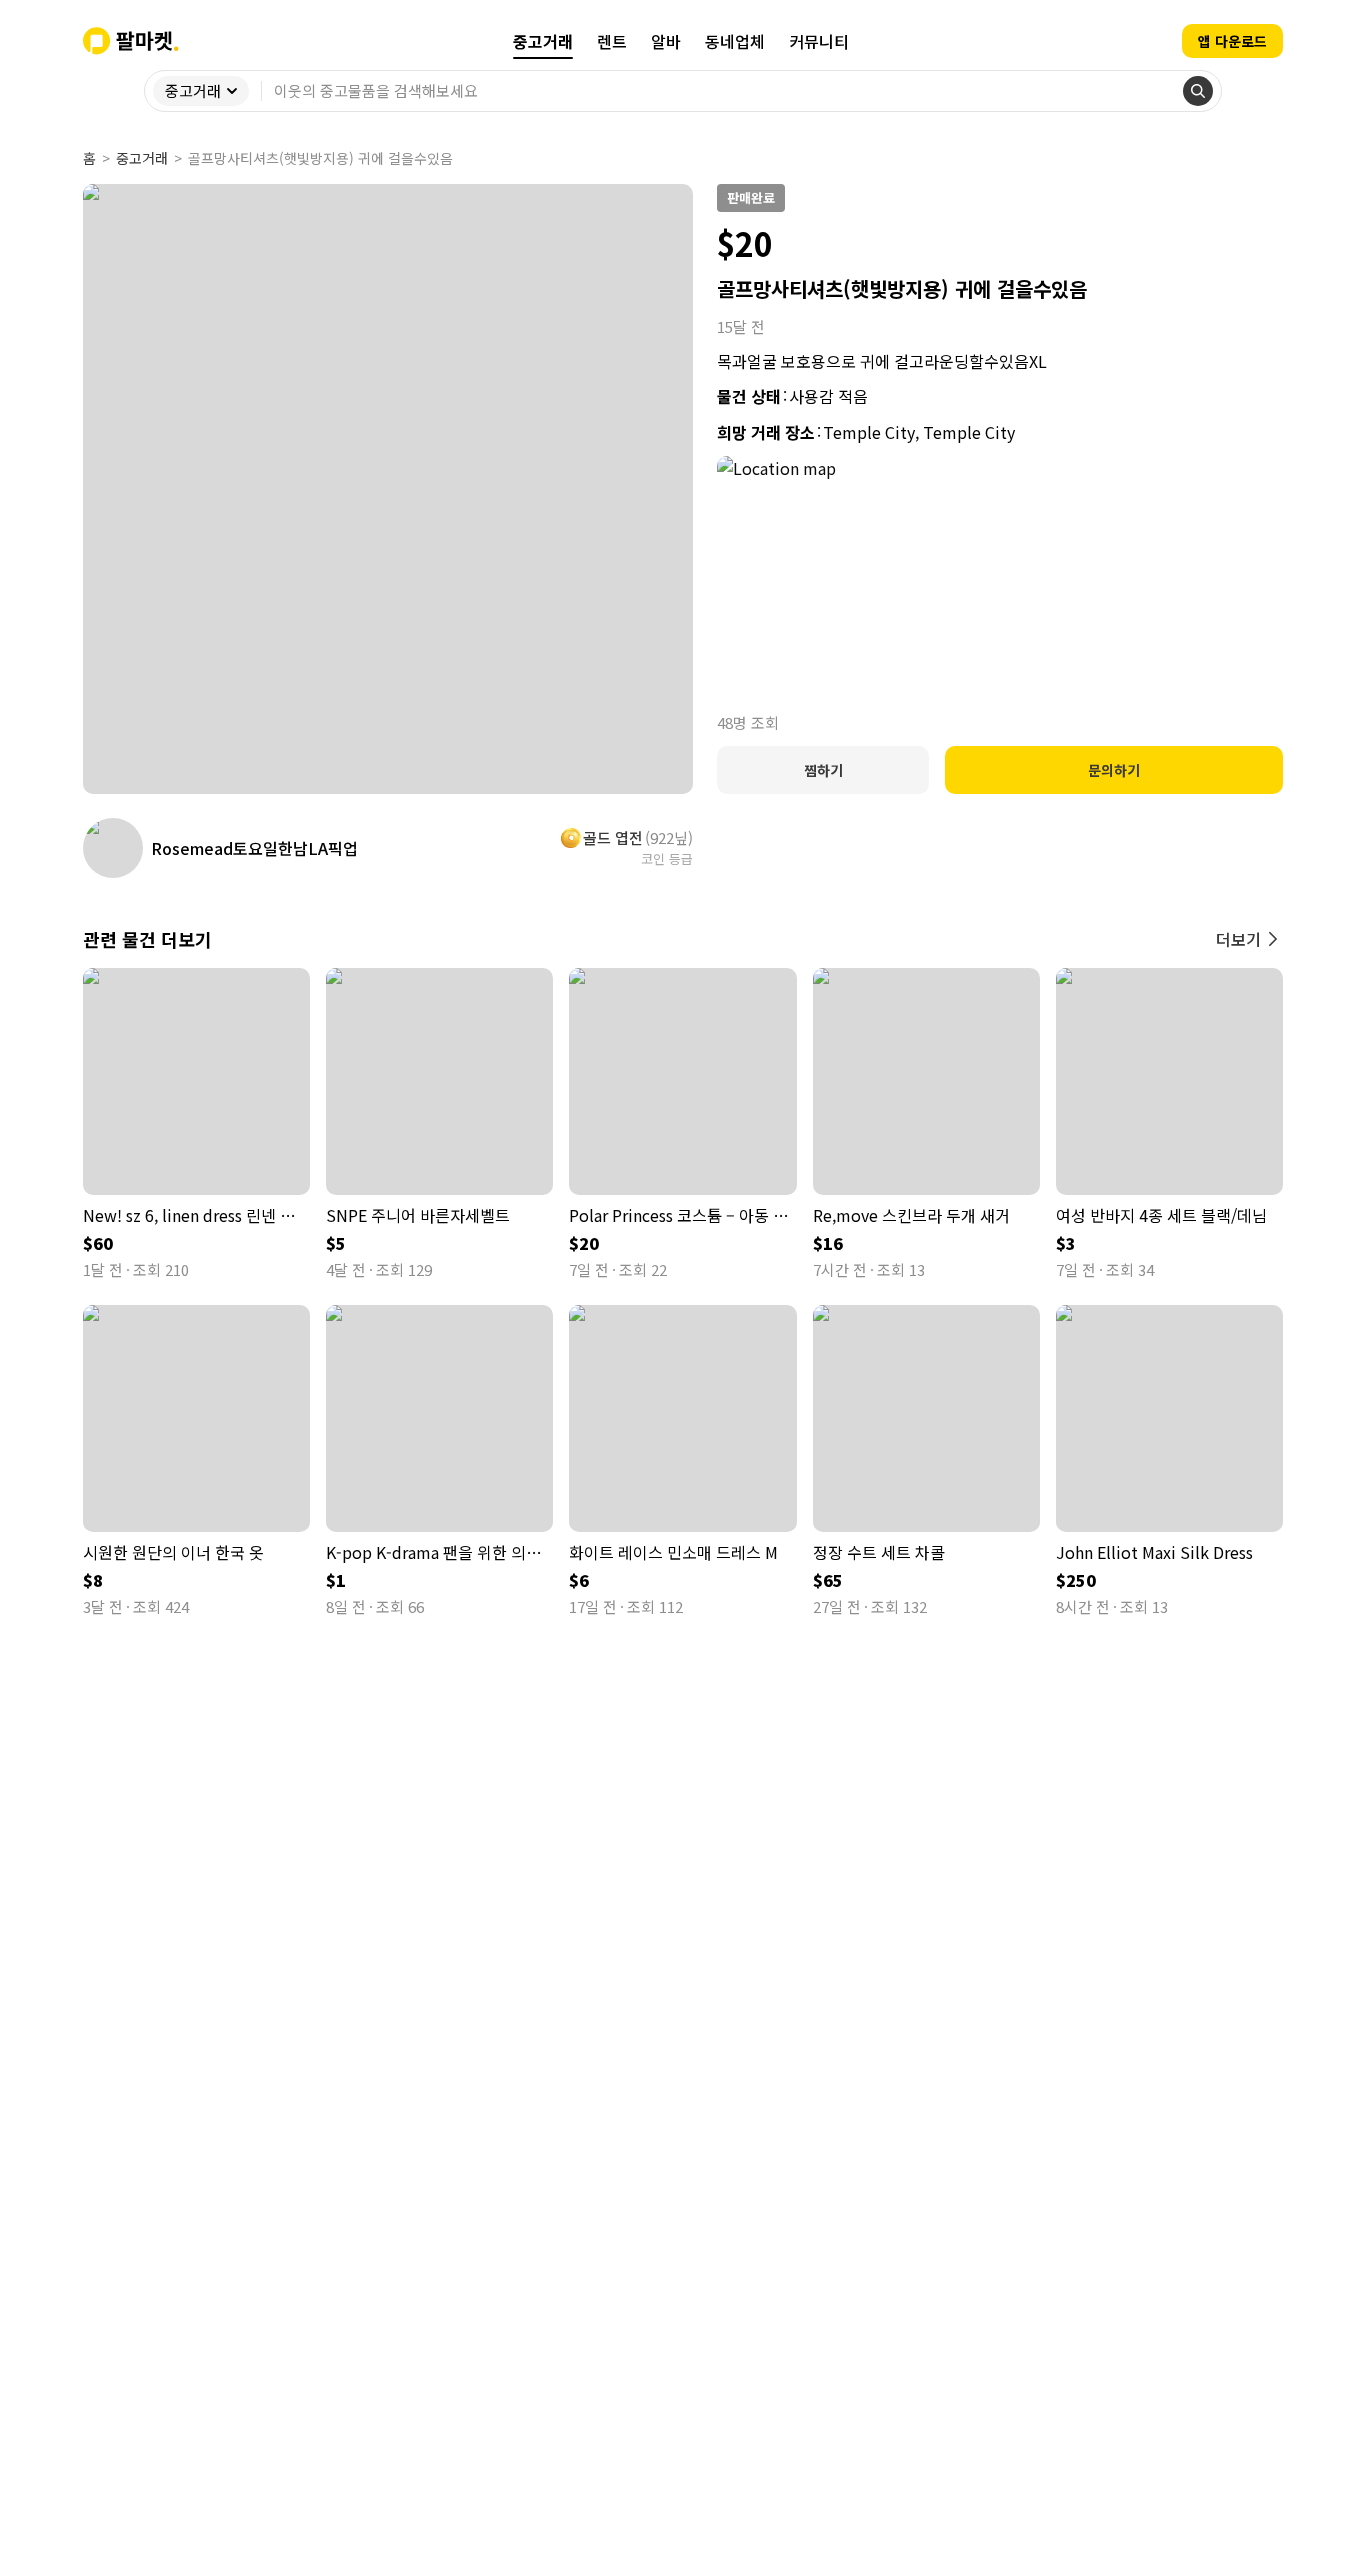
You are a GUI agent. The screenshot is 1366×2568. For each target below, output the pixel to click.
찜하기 (823, 770)
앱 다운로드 (1232, 41)
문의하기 (1114, 770)
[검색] (1198, 91)
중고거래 (142, 158)
